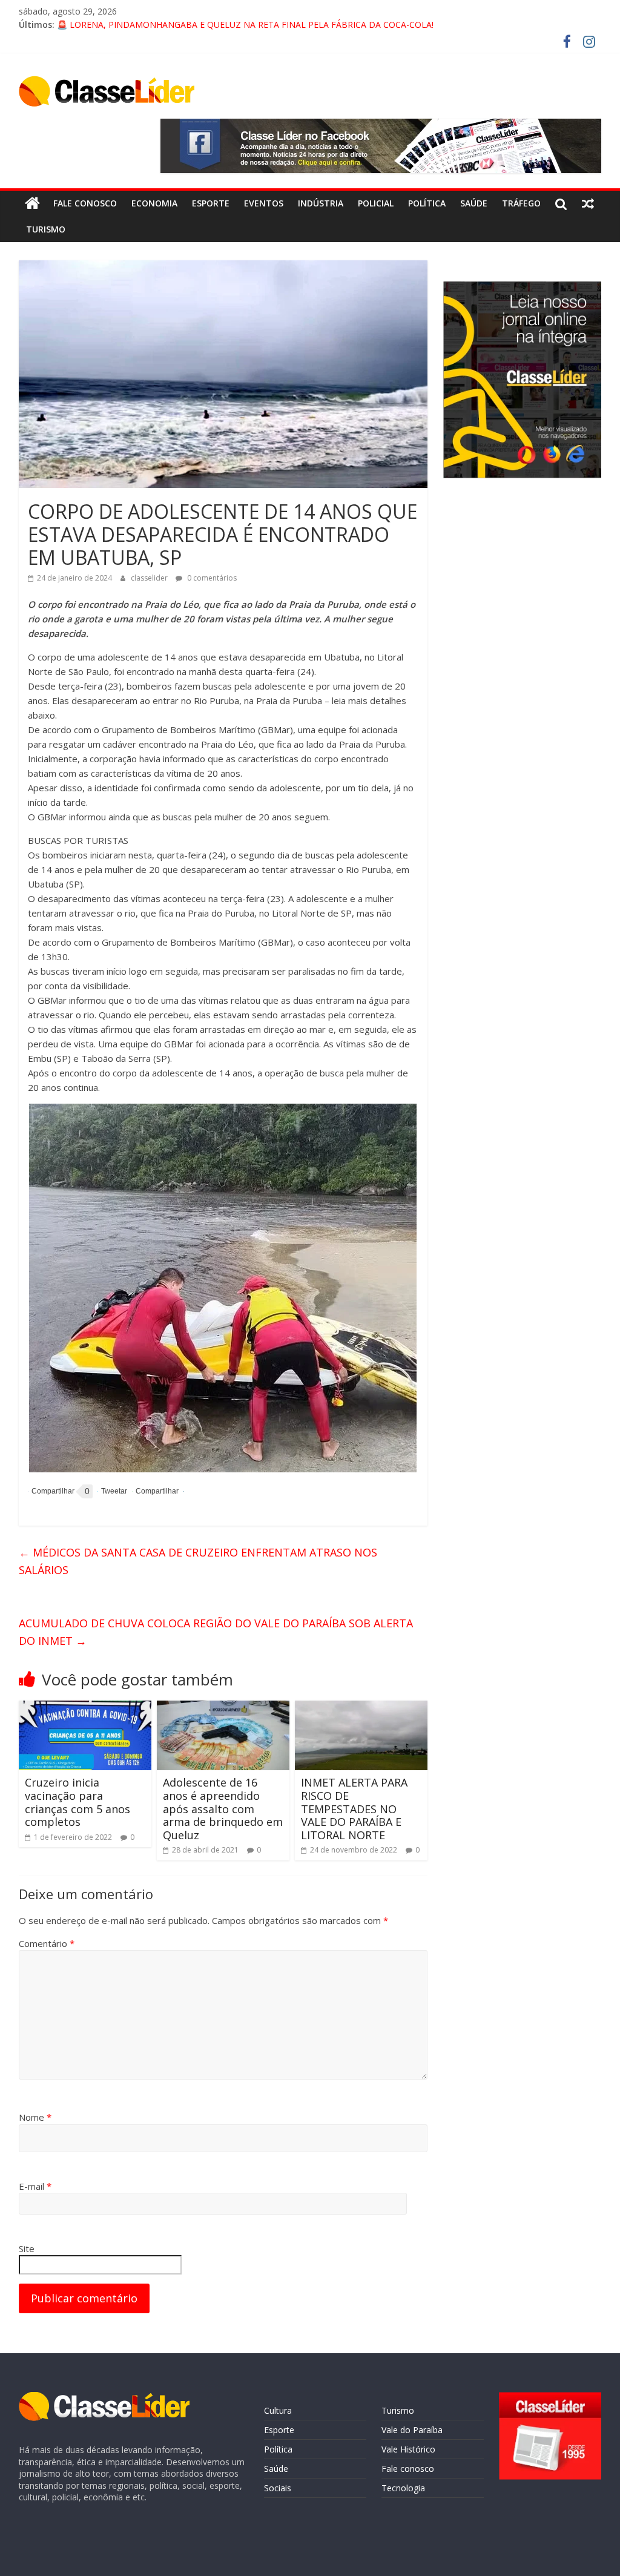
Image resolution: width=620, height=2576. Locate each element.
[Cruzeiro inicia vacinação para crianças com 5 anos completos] (85, 1708)
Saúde (474, 203)
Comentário (47, 1943)
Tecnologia (403, 2488)
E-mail (35, 2186)
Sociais (278, 2488)
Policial (376, 203)
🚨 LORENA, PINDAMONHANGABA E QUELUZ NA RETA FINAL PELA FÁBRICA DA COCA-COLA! (245, 25)
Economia (154, 203)
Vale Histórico (408, 2449)
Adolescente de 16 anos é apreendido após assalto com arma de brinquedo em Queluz (223, 1808)
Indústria (321, 203)
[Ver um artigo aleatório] (588, 203)
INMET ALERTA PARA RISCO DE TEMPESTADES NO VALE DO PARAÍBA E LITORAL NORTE (354, 1808)
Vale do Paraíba (412, 2430)
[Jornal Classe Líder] (32, 203)
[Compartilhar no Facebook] (51, 1491)
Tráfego (521, 203)
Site (27, 2248)
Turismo (46, 229)
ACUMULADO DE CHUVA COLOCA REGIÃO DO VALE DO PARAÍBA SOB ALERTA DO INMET (216, 1632)
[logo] (104, 2398)
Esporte (211, 203)
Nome (35, 2117)
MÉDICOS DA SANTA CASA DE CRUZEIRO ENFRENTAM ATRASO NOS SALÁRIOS (198, 1561)
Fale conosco (85, 203)
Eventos (264, 203)
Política (427, 203)
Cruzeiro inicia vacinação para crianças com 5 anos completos (77, 1802)
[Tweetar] (112, 1491)
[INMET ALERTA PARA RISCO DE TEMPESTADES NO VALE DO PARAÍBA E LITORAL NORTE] (361, 1708)
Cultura (278, 2410)
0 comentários (211, 578)
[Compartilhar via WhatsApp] (155, 1491)
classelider (150, 578)
